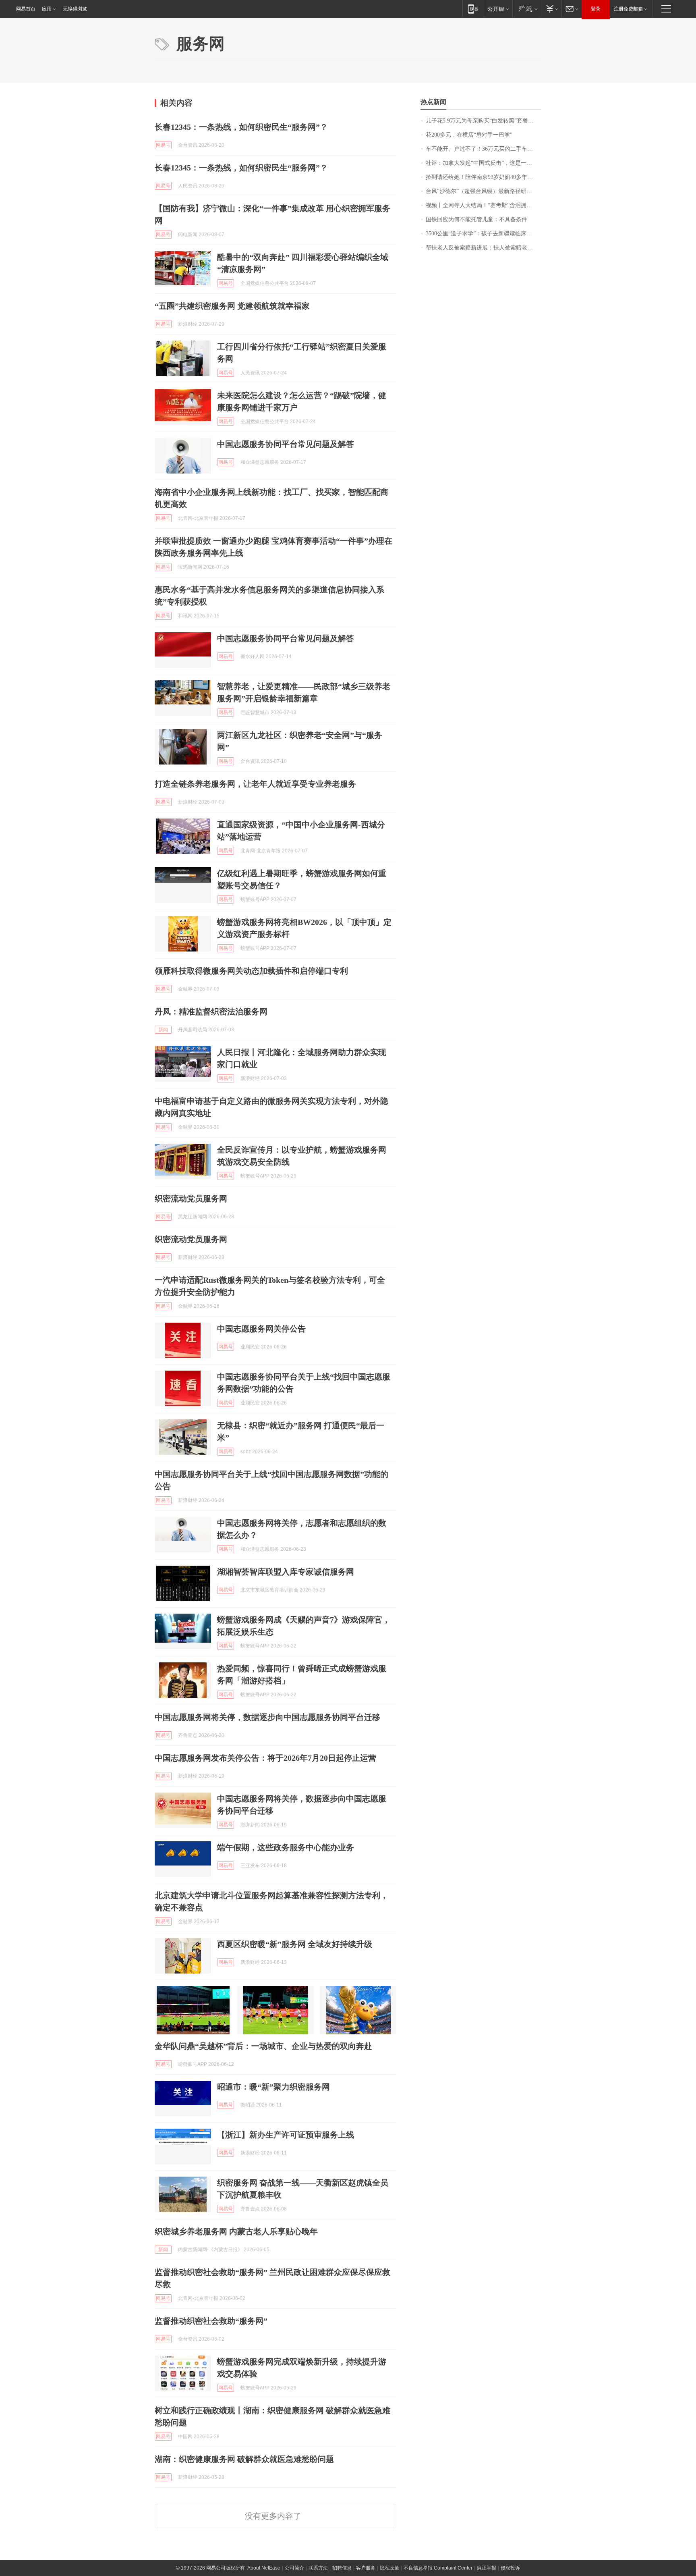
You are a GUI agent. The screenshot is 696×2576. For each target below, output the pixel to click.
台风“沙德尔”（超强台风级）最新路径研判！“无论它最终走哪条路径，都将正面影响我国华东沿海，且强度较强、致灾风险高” (484, 191)
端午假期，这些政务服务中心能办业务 (286, 1847)
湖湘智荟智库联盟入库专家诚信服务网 (286, 1572)
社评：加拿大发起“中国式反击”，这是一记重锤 (484, 163)
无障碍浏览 (75, 9)
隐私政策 (389, 2568)
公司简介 (294, 2568)
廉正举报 (487, 2568)
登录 (596, 9)
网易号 (163, 145)
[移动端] (473, 9)
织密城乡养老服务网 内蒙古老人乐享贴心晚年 (236, 2231)
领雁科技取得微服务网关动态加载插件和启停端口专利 (251, 971)
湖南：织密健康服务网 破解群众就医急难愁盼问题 (244, 2459)
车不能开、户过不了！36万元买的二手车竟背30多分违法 (484, 149)
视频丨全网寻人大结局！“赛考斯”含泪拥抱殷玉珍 (484, 205)
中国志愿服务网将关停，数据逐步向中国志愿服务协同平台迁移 (267, 1717)
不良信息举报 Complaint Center (438, 2568)
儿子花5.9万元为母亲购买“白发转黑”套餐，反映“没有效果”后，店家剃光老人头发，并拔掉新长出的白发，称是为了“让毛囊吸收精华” (484, 121)
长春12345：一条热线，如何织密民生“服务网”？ (241, 127)
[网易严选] (527, 9)
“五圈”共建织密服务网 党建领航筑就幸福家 (232, 306)
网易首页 (26, 9)
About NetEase (264, 2568)
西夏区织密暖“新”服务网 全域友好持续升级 (295, 1944)
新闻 (163, 1030)
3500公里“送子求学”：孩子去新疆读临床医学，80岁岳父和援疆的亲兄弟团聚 (484, 234)
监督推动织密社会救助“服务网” (211, 2321)
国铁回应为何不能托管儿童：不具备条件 (476, 219)
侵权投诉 (510, 2568)
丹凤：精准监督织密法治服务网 (211, 1012)
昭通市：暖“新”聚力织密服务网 (273, 2087)
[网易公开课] (498, 9)
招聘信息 (342, 2568)
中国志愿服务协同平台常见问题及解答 (286, 444)
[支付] (551, 9)
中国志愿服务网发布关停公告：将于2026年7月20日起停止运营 (265, 1758)
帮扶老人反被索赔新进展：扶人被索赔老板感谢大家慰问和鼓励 (484, 248)
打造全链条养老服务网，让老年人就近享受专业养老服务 (255, 784)
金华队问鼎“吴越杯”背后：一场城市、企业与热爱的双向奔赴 (263, 2046)
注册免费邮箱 (628, 9)
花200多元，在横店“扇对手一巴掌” (469, 135)
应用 (47, 9)
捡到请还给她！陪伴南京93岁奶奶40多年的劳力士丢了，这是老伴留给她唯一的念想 (484, 177)
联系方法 (318, 2568)
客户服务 (366, 2568)
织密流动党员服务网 (191, 1199)
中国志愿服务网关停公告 (261, 1329)
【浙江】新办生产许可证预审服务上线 (286, 2135)
